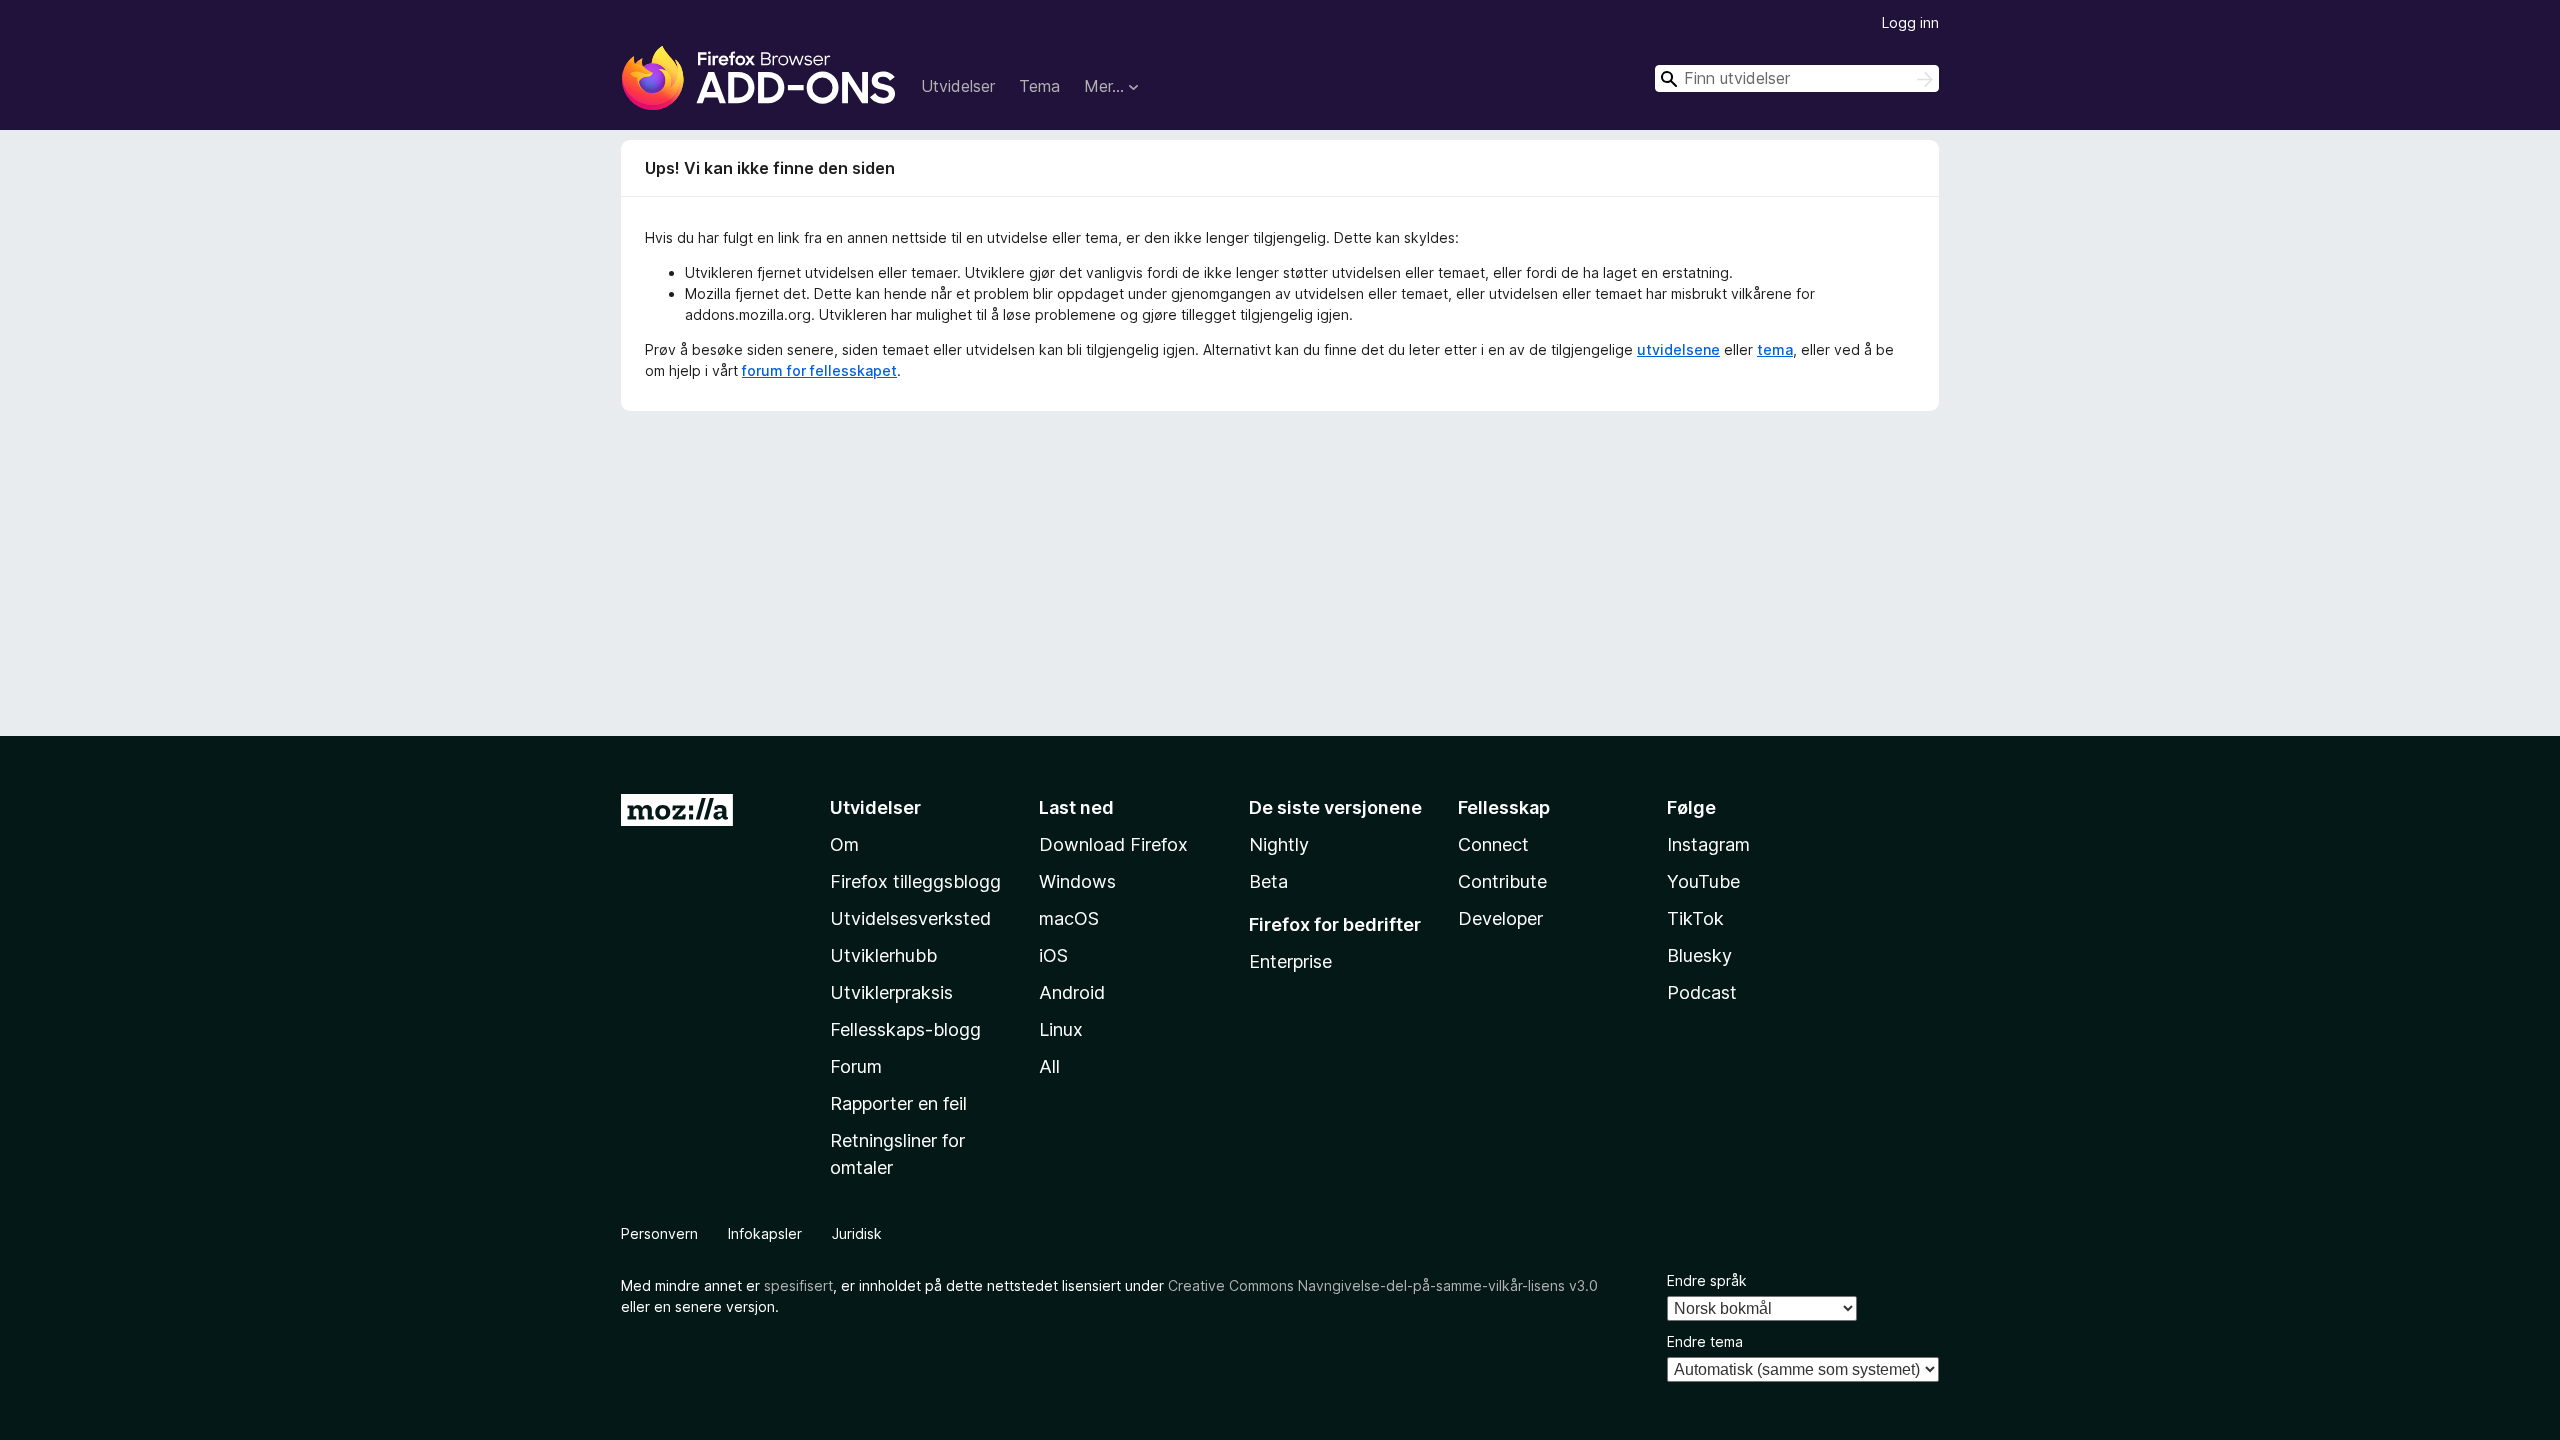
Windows (1077, 881)
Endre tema (1705, 1341)
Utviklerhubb (883, 955)
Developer (1500, 918)
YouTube (1703, 881)
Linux (1061, 1029)
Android (1072, 992)
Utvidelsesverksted (910, 918)
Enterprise (1290, 961)
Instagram (1708, 844)
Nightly (1279, 844)
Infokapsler (765, 1233)
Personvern (659, 1233)
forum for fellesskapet (819, 370)
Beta (1268, 881)
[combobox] (1797, 78)
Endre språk (1707, 1280)
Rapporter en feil (898, 1103)
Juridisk (857, 1233)
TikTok (1695, 918)
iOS (1053, 955)
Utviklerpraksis (891, 992)
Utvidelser (958, 86)
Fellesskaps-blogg (905, 1029)
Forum (856, 1066)
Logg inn (1910, 22)
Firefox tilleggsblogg (915, 881)
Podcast (1702, 992)
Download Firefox (1113, 844)
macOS (1069, 918)
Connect (1493, 844)
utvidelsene (1678, 349)
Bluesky (1699, 955)
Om (844, 844)
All (1049, 1066)
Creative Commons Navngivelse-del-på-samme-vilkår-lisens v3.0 (1383, 1285)
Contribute (1502, 881)
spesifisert (798, 1285)
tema (1775, 349)
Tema (1039, 86)
